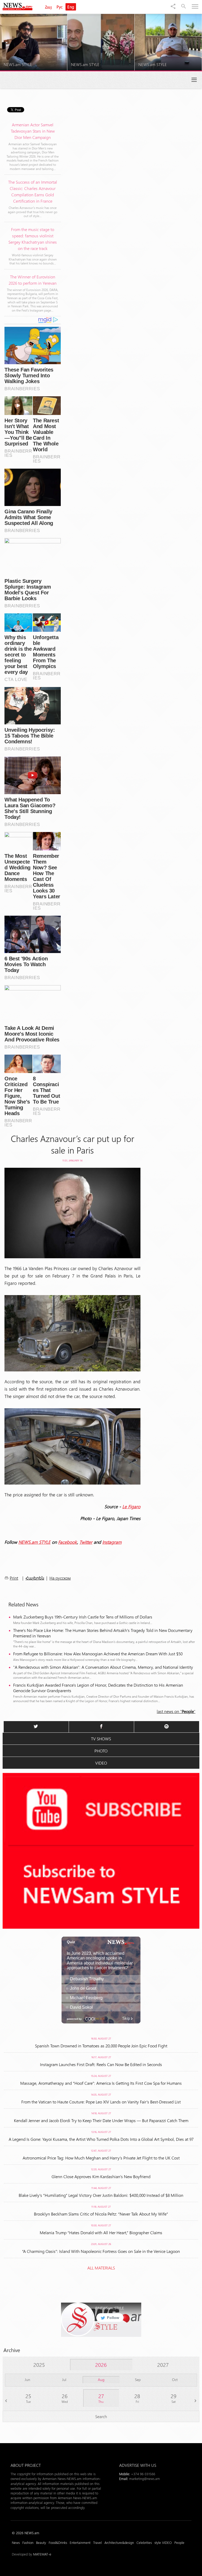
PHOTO (101, 1751)
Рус (60, 7)
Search (101, 2416)
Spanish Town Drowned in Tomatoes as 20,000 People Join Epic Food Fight (101, 2046)
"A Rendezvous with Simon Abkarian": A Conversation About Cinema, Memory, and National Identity (103, 1667)
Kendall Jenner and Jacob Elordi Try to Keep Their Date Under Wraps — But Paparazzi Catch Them (101, 2120)
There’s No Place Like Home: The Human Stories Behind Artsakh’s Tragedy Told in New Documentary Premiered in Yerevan (103, 1633)
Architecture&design (119, 2542)
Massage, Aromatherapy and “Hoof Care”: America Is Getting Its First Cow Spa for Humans (101, 2083)
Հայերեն (35, 1578)
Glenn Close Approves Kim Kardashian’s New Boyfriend (101, 2176)
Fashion (28, 2542)
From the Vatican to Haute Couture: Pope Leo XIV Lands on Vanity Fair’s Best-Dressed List (101, 2102)
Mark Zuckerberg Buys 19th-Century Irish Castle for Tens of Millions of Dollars (83, 1617)
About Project (26, 2465)
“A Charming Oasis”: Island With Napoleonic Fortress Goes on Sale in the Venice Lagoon (101, 2251)
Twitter (86, 1542)
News (16, 2542)
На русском (60, 1578)
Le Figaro (131, 1506)
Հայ (48, 7)
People (179, 2542)
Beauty (41, 2542)
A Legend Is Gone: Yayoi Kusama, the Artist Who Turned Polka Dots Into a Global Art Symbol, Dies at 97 (101, 2139)
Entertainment (80, 2542)
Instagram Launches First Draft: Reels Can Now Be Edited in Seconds (101, 2064)
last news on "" (176, 1711)
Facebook (68, 1542)
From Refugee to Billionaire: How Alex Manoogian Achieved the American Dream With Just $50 (98, 1654)
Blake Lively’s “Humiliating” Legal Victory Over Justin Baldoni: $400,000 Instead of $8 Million (101, 2195)
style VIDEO (163, 2542)
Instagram (112, 1542)
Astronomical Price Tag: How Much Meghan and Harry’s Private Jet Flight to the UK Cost (101, 2158)
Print (14, 1578)
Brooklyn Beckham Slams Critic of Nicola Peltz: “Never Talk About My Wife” (101, 2214)
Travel (97, 2542)
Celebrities (144, 2542)
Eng (71, 7)
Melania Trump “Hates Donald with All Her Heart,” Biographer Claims (101, 2232)
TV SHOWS (101, 1739)
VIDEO (101, 1763)
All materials (101, 2268)
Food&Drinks (58, 2542)
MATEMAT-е (42, 2554)
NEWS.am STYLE (34, 1542)
